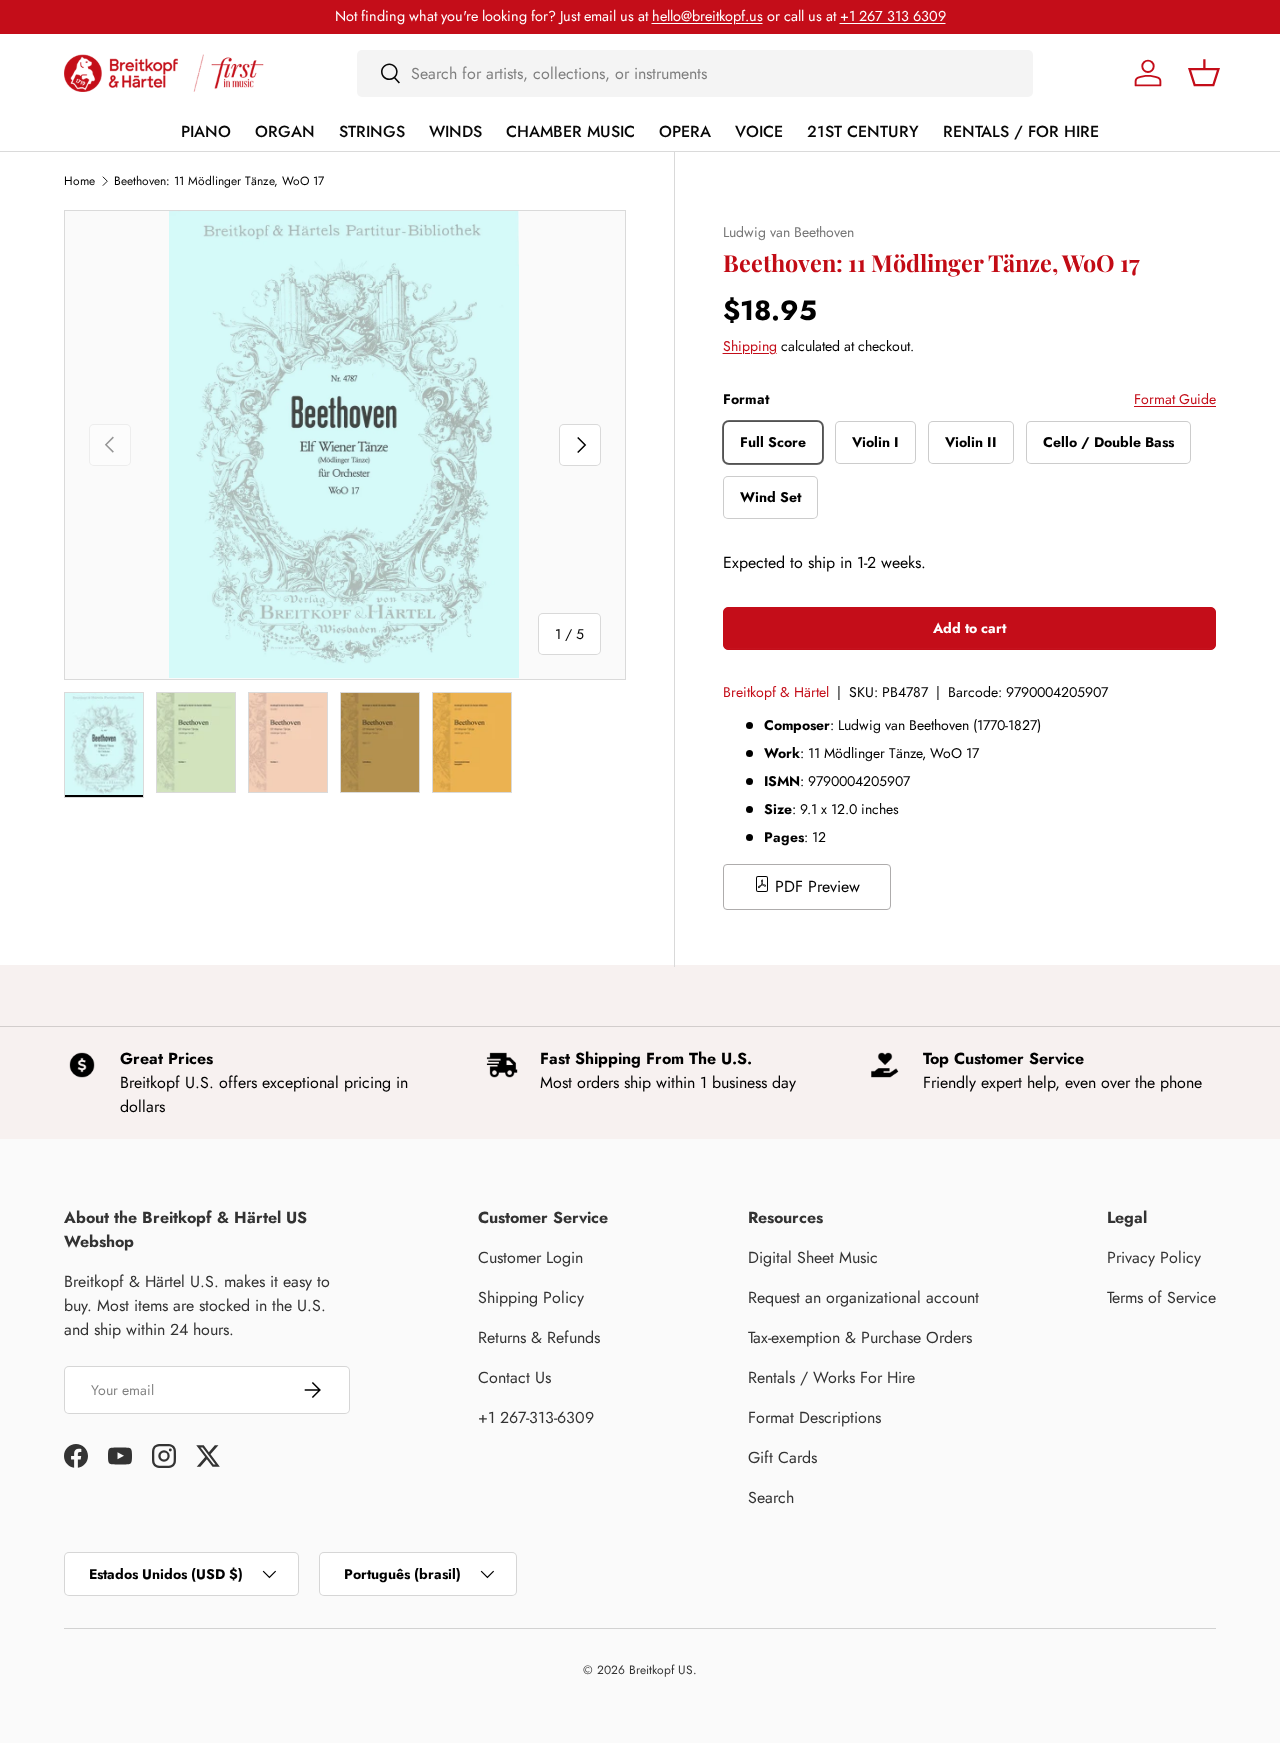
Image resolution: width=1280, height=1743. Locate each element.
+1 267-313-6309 (536, 1417)
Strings (372, 131)
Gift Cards (782, 1457)
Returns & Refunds (539, 1337)
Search (771, 1497)
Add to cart (969, 628)
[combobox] (695, 73)
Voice (759, 131)
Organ (285, 131)
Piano (206, 131)
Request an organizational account (863, 1297)
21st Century (863, 131)
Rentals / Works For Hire (831, 1377)
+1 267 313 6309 (893, 16)
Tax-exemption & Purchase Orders (860, 1337)
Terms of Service (1161, 1297)
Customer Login (530, 1257)
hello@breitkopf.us (707, 16)
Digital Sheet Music (813, 1257)
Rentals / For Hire (1021, 131)
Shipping (750, 346)
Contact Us (514, 1377)
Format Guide (1175, 399)
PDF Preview (815, 886)
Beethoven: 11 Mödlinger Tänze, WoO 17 (219, 181)
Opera (685, 131)
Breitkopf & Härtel (776, 692)
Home (79, 181)
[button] (1204, 73)
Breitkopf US (661, 1670)
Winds (455, 131)
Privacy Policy (1154, 1257)
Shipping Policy (531, 1297)
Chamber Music (570, 131)
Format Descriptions (814, 1417)
